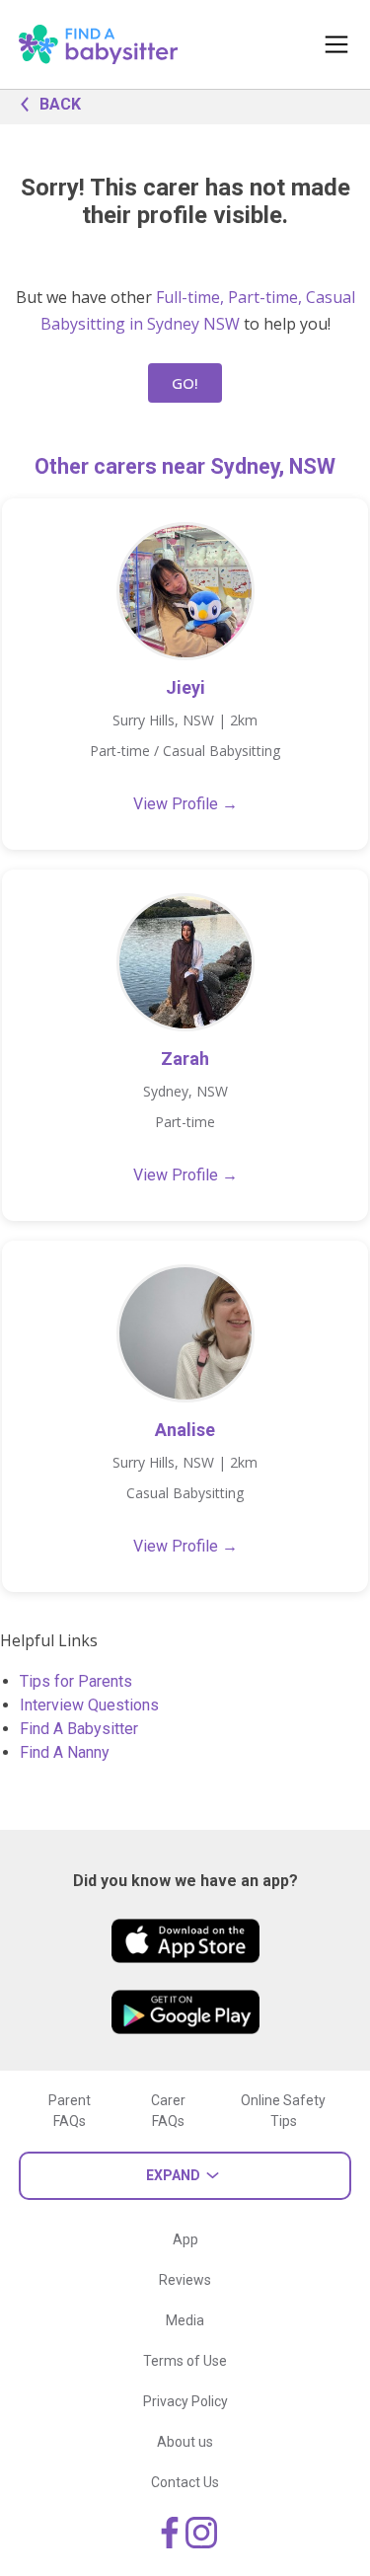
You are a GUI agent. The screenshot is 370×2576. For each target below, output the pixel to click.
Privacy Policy (185, 2401)
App (185, 2239)
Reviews (185, 2280)
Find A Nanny (65, 1752)
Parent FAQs (70, 2111)
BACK (60, 104)
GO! (185, 383)
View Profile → (185, 804)
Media (185, 2320)
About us (185, 2442)
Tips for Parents (76, 1681)
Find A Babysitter (79, 1729)
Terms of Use (185, 2361)
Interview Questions (89, 1705)
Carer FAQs (168, 2111)
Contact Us (185, 2482)
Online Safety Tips (283, 2111)
